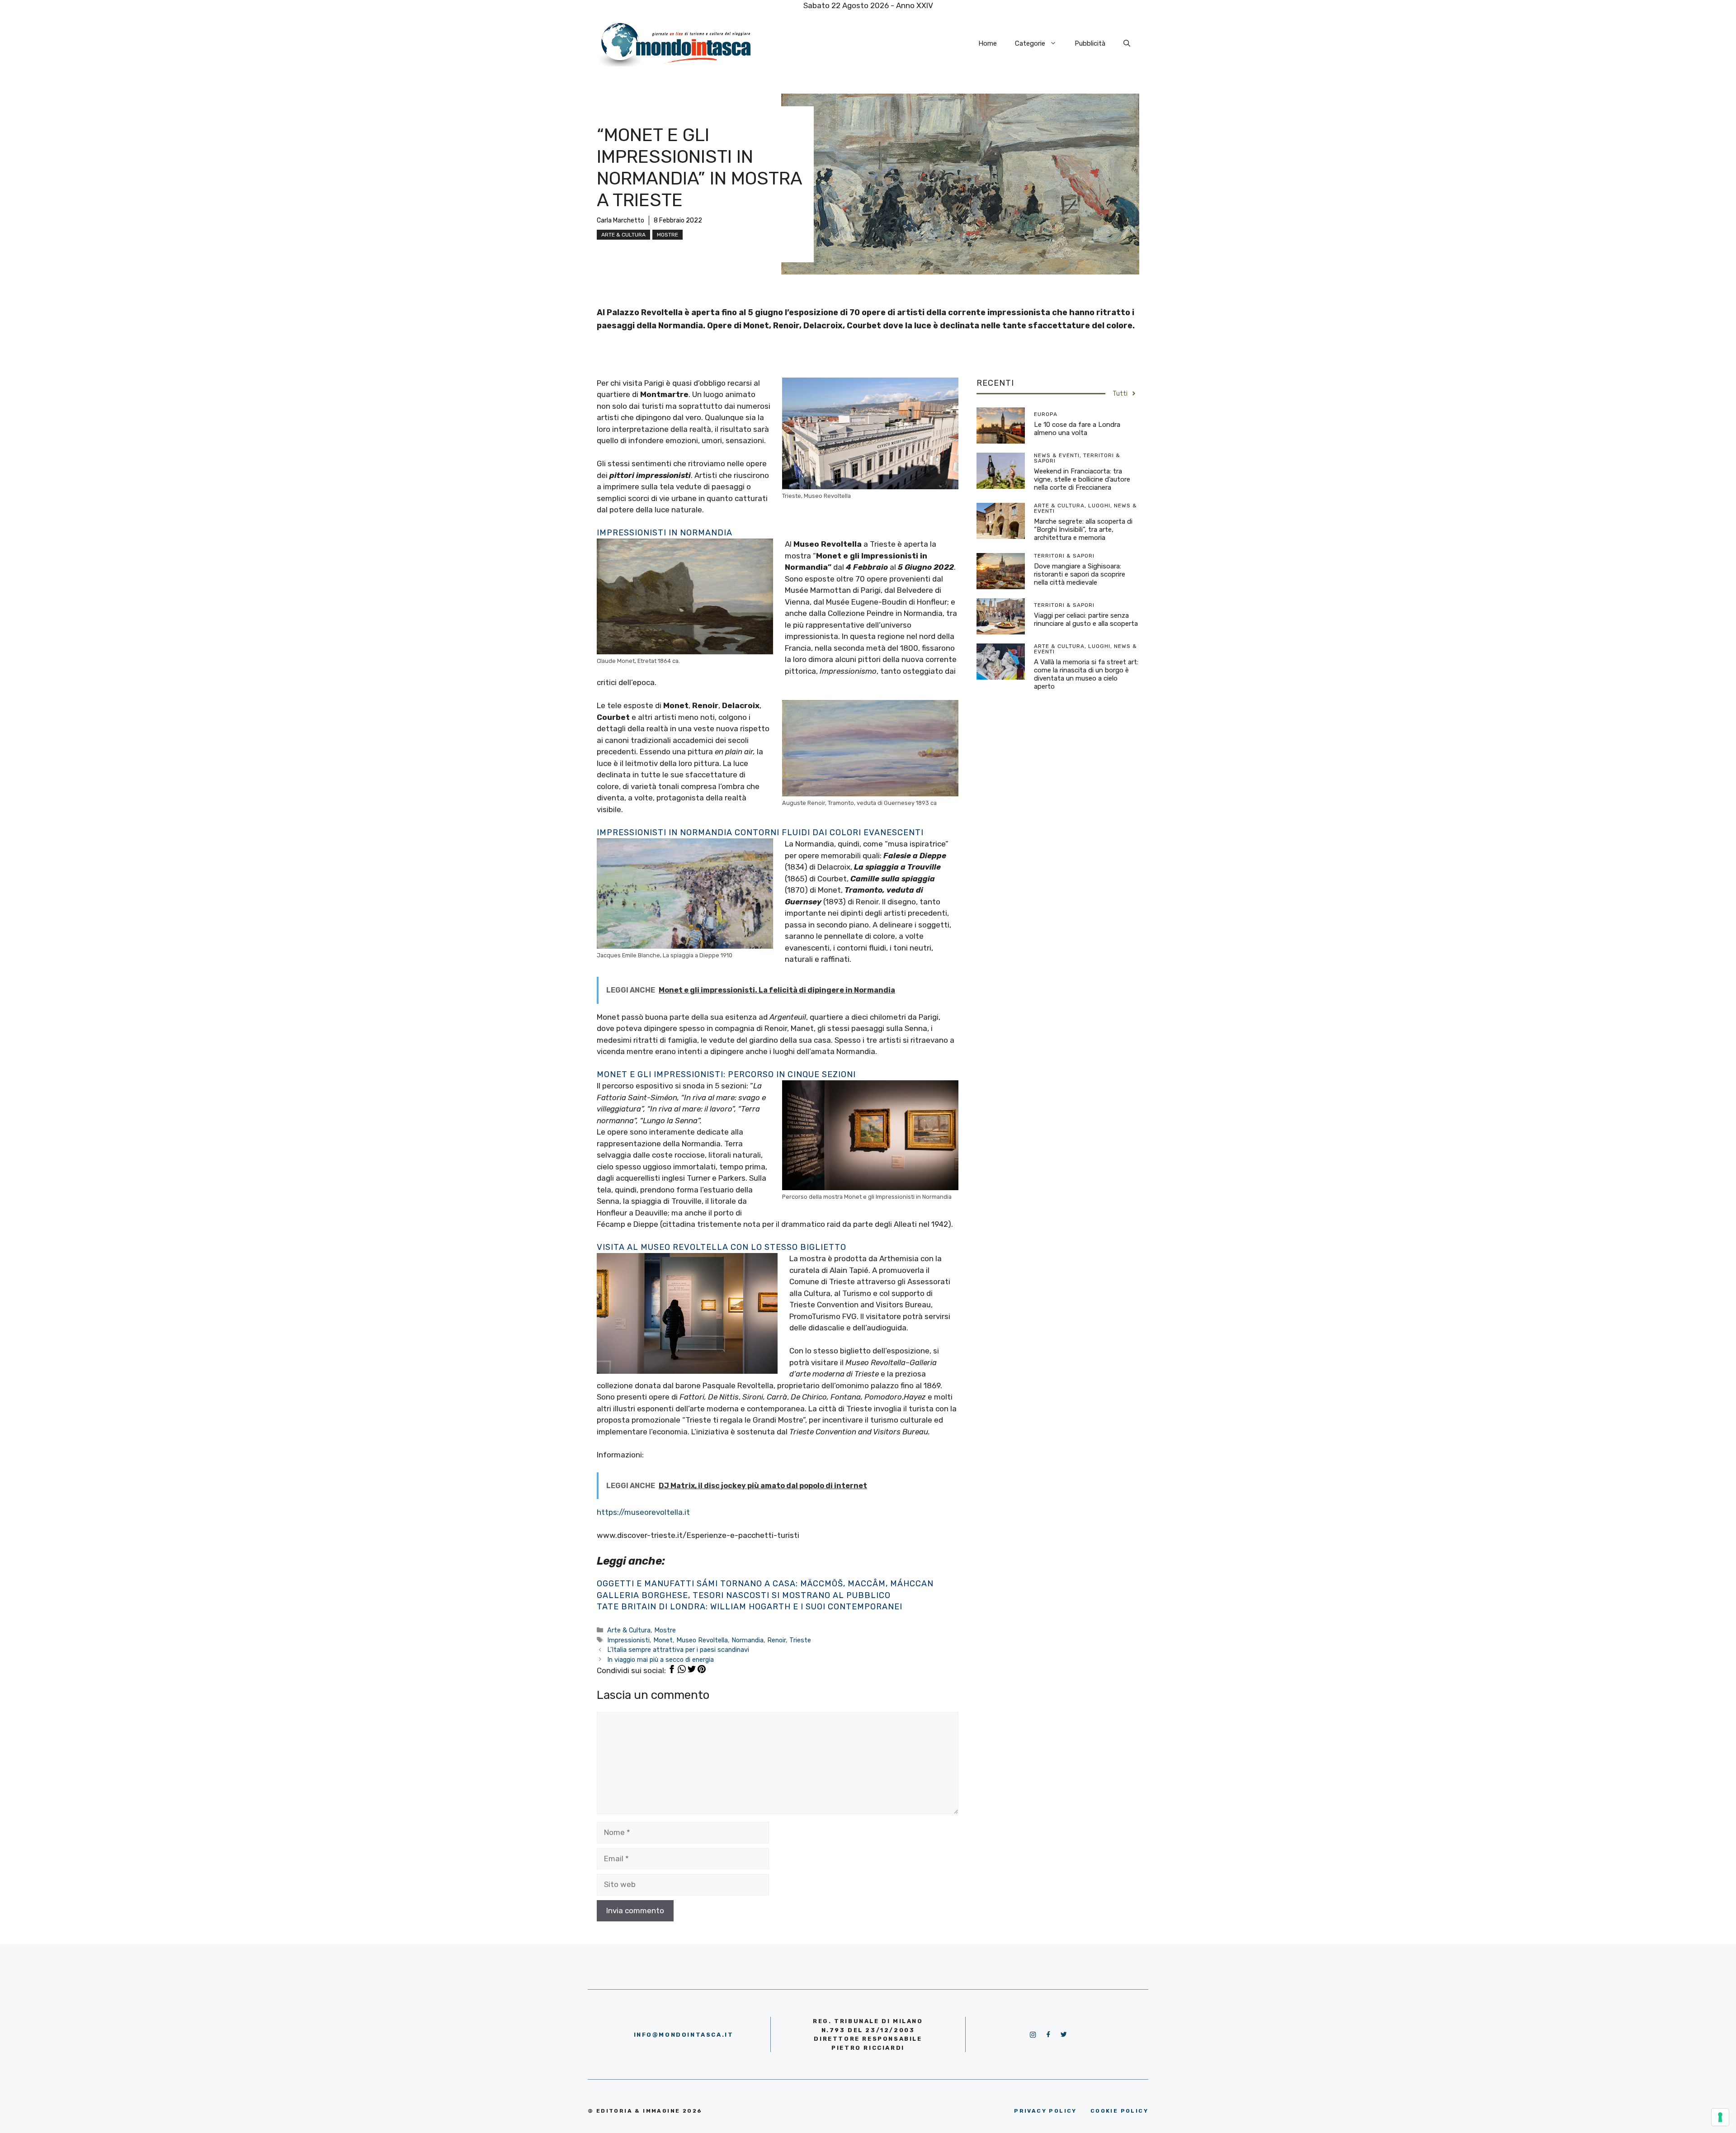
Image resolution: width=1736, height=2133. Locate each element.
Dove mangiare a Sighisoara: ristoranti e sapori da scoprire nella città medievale (1080, 574)
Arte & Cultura (623, 235)
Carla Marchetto (620, 220)
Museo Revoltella (702, 1640)
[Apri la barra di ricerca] (1127, 43)
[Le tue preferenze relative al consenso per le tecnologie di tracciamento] (1720, 2117)
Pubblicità (1090, 43)
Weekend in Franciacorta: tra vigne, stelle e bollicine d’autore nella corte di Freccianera (1082, 479)
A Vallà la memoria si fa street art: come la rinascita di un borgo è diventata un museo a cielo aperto (1086, 674)
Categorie (1030, 43)
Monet (663, 1640)
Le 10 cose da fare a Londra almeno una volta (1077, 429)
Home (988, 43)
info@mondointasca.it (684, 2035)
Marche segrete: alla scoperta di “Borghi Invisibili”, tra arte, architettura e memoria (1083, 530)
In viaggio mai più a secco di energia (660, 1660)
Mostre (668, 235)
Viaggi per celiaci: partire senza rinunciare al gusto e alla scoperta (1086, 620)
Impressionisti (628, 1640)
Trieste (800, 1640)
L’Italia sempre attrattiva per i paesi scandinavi (678, 1650)
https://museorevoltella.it (643, 1512)
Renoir (776, 1640)
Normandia (748, 1640)
